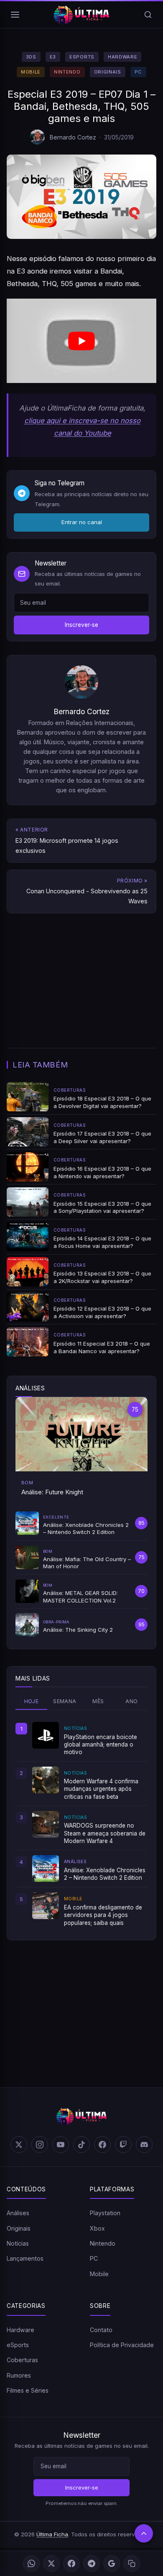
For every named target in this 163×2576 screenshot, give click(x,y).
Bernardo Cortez (73, 137)
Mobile (31, 72)
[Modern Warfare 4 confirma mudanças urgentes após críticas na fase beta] (46, 1780)
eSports (82, 57)
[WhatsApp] (31, 2563)
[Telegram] (92, 2563)
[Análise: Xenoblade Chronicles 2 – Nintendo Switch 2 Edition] (46, 1869)
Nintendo (67, 72)
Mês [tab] (98, 1701)
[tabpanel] (81, 1824)
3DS (31, 57)
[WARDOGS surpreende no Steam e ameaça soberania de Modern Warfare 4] (46, 1824)
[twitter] (19, 2145)
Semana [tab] (65, 1701)
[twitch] (123, 2145)
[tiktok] (81, 2145)
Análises (18, 2213)
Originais (108, 72)
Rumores (19, 2375)
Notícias (18, 2243)
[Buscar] (148, 15)
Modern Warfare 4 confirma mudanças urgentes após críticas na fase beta (101, 1789)
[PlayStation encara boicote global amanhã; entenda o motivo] (46, 1735)
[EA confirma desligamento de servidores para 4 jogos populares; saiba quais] (46, 1906)
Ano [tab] (131, 1701)
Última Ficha (52, 2534)
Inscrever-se (81, 625)
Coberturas (22, 2360)
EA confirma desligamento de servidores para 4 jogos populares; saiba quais (103, 1915)
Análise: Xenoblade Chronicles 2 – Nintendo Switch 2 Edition (105, 1874)
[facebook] (102, 2145)
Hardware (122, 57)
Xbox (97, 2228)
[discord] (144, 2145)
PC (138, 72)
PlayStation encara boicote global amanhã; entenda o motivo (101, 1745)
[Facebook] (71, 2563)
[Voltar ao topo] (144, 2533)
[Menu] (15, 15)
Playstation (105, 2213)
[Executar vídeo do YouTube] (81, 341)
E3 (53, 57)
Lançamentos (25, 2258)
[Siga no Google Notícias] (112, 2563)
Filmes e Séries (28, 2390)
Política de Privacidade (122, 2345)
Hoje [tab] (32, 1701)
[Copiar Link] (132, 2563)
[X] (51, 2563)
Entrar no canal (82, 522)
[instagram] (40, 2145)
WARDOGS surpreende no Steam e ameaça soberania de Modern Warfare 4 (105, 1833)
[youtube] (61, 2145)
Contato (101, 2330)
